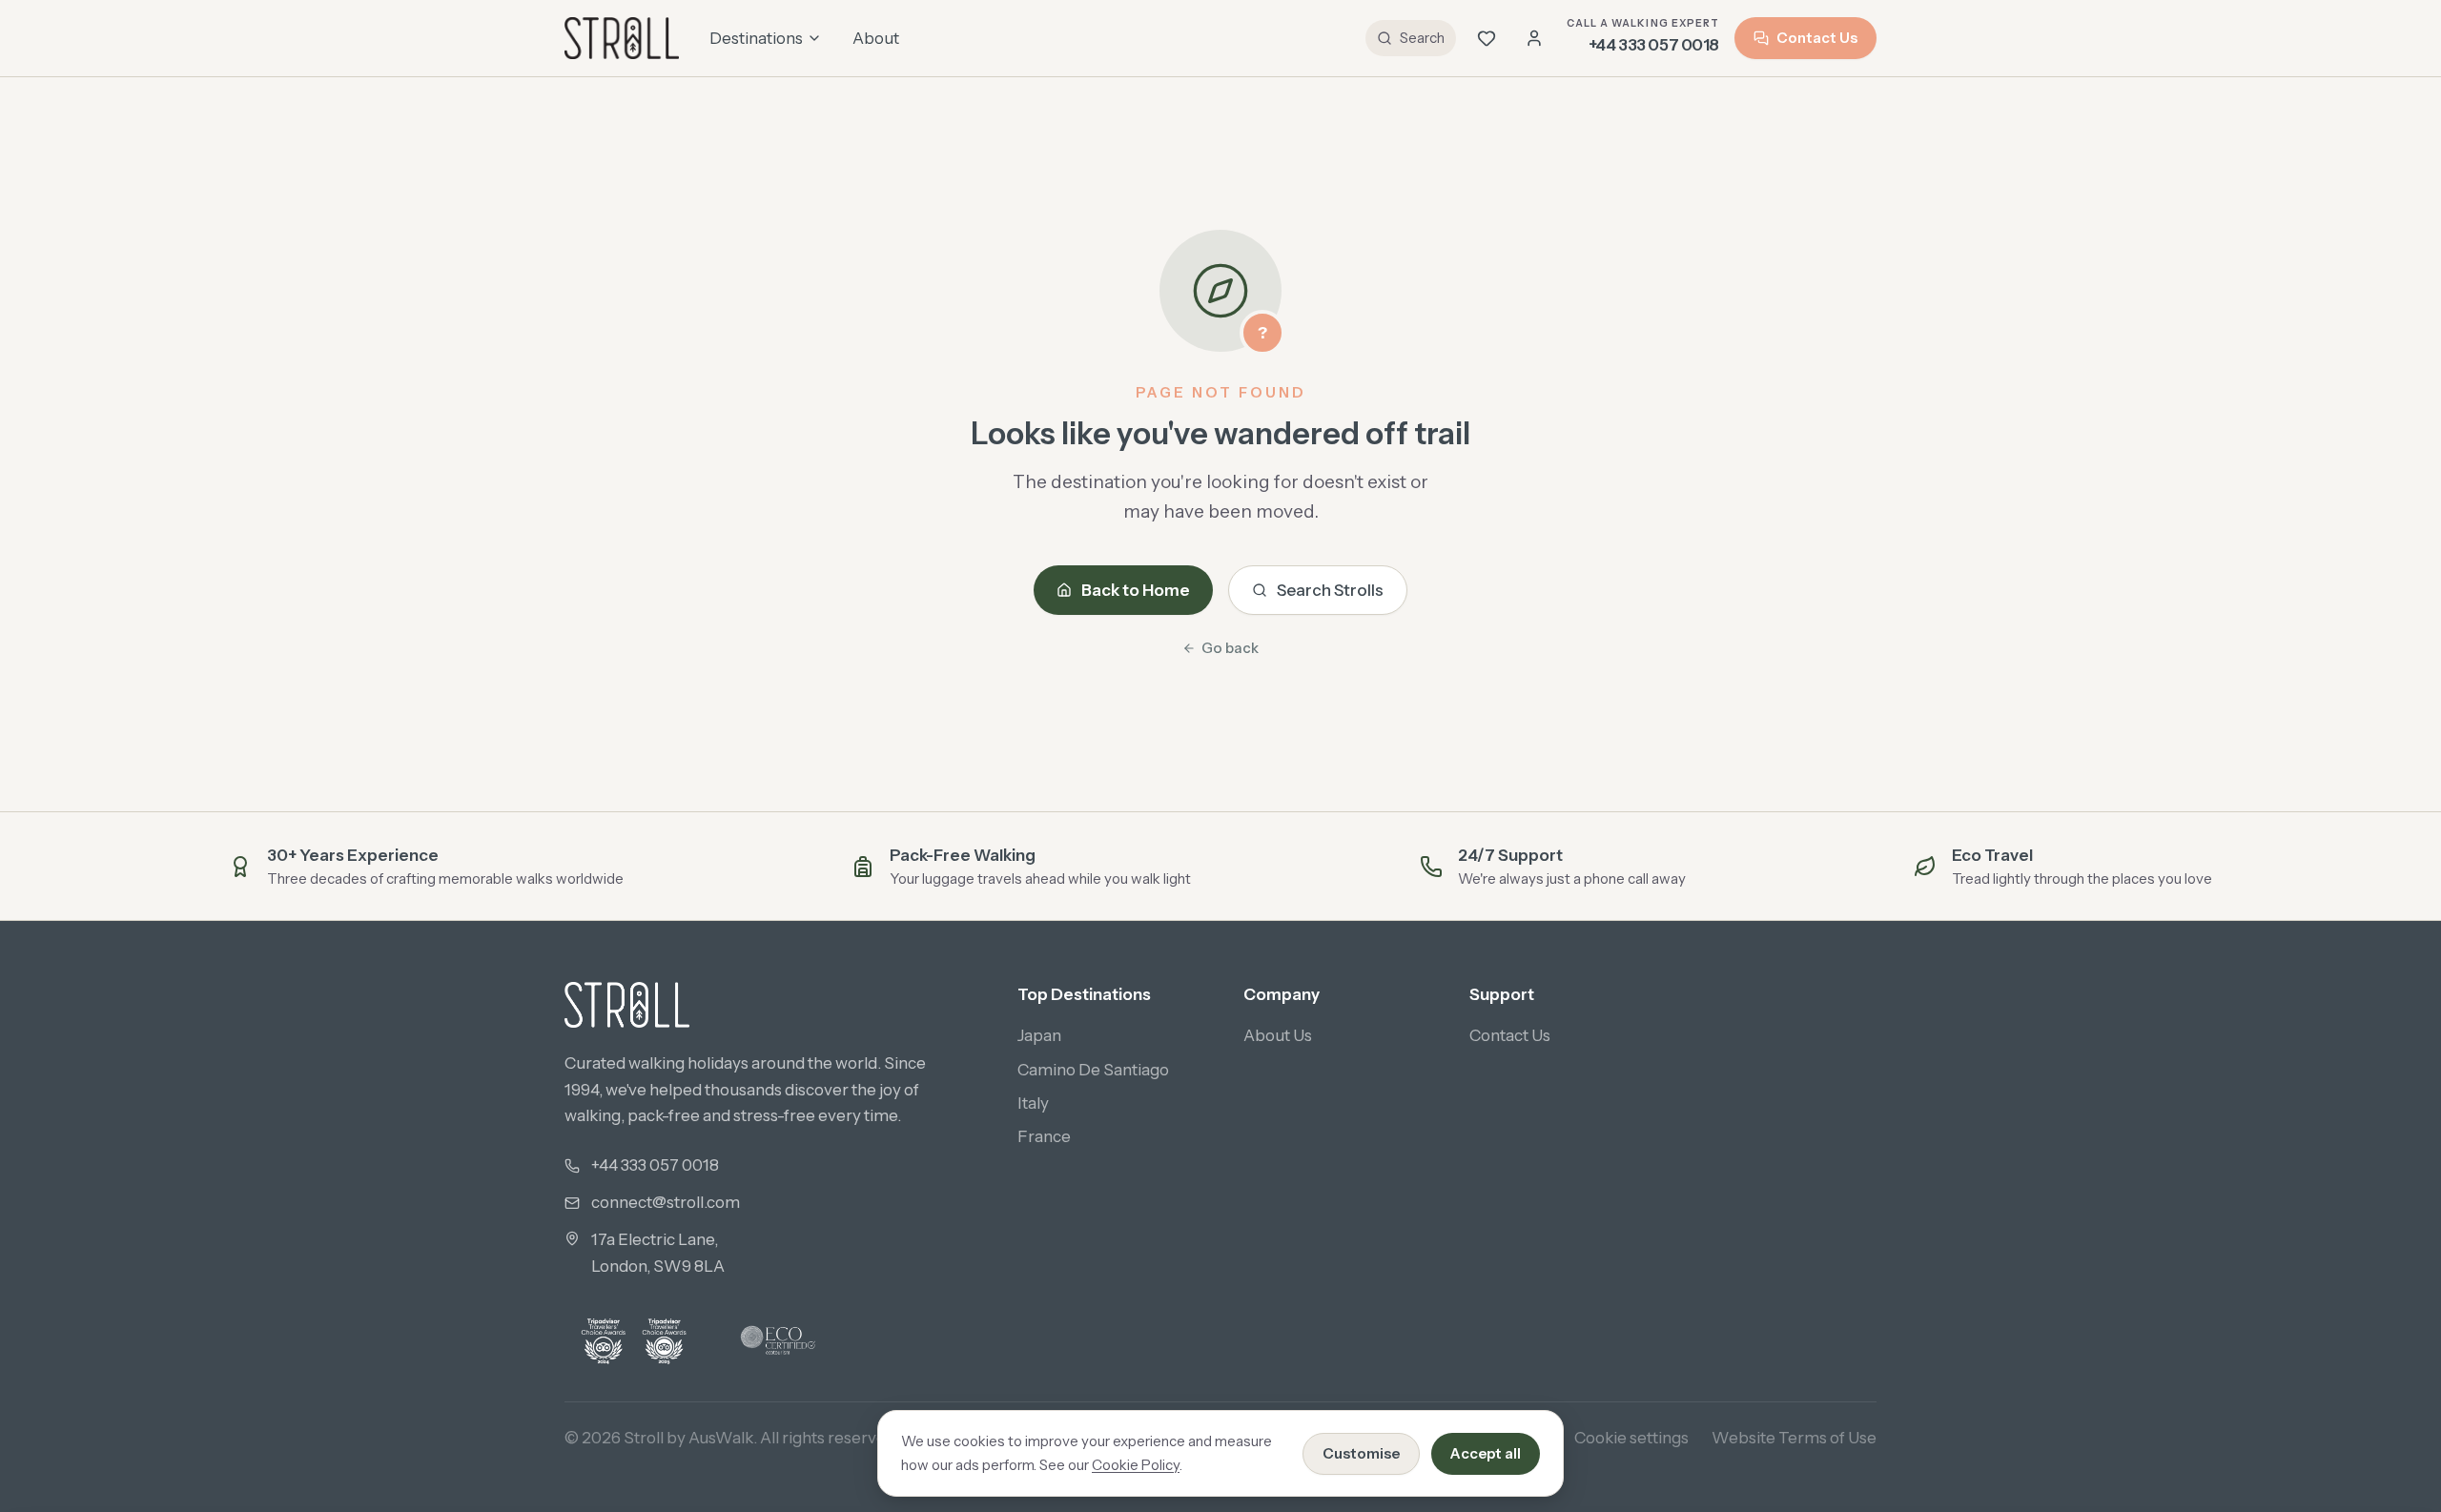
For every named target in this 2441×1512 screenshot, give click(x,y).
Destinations (756, 38)
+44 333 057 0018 (655, 1165)
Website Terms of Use (1794, 1438)
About (876, 38)
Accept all (1486, 1453)
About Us (1278, 1035)
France (1044, 1136)
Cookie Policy (1136, 1465)
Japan (1039, 1035)
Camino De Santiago (1093, 1070)
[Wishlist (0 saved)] (1487, 38)
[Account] (1534, 38)
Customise (1361, 1453)
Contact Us (1817, 38)
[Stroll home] (622, 38)
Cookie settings (1631, 1438)
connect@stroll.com (666, 1202)
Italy (1033, 1103)
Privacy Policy (1143, 1438)
